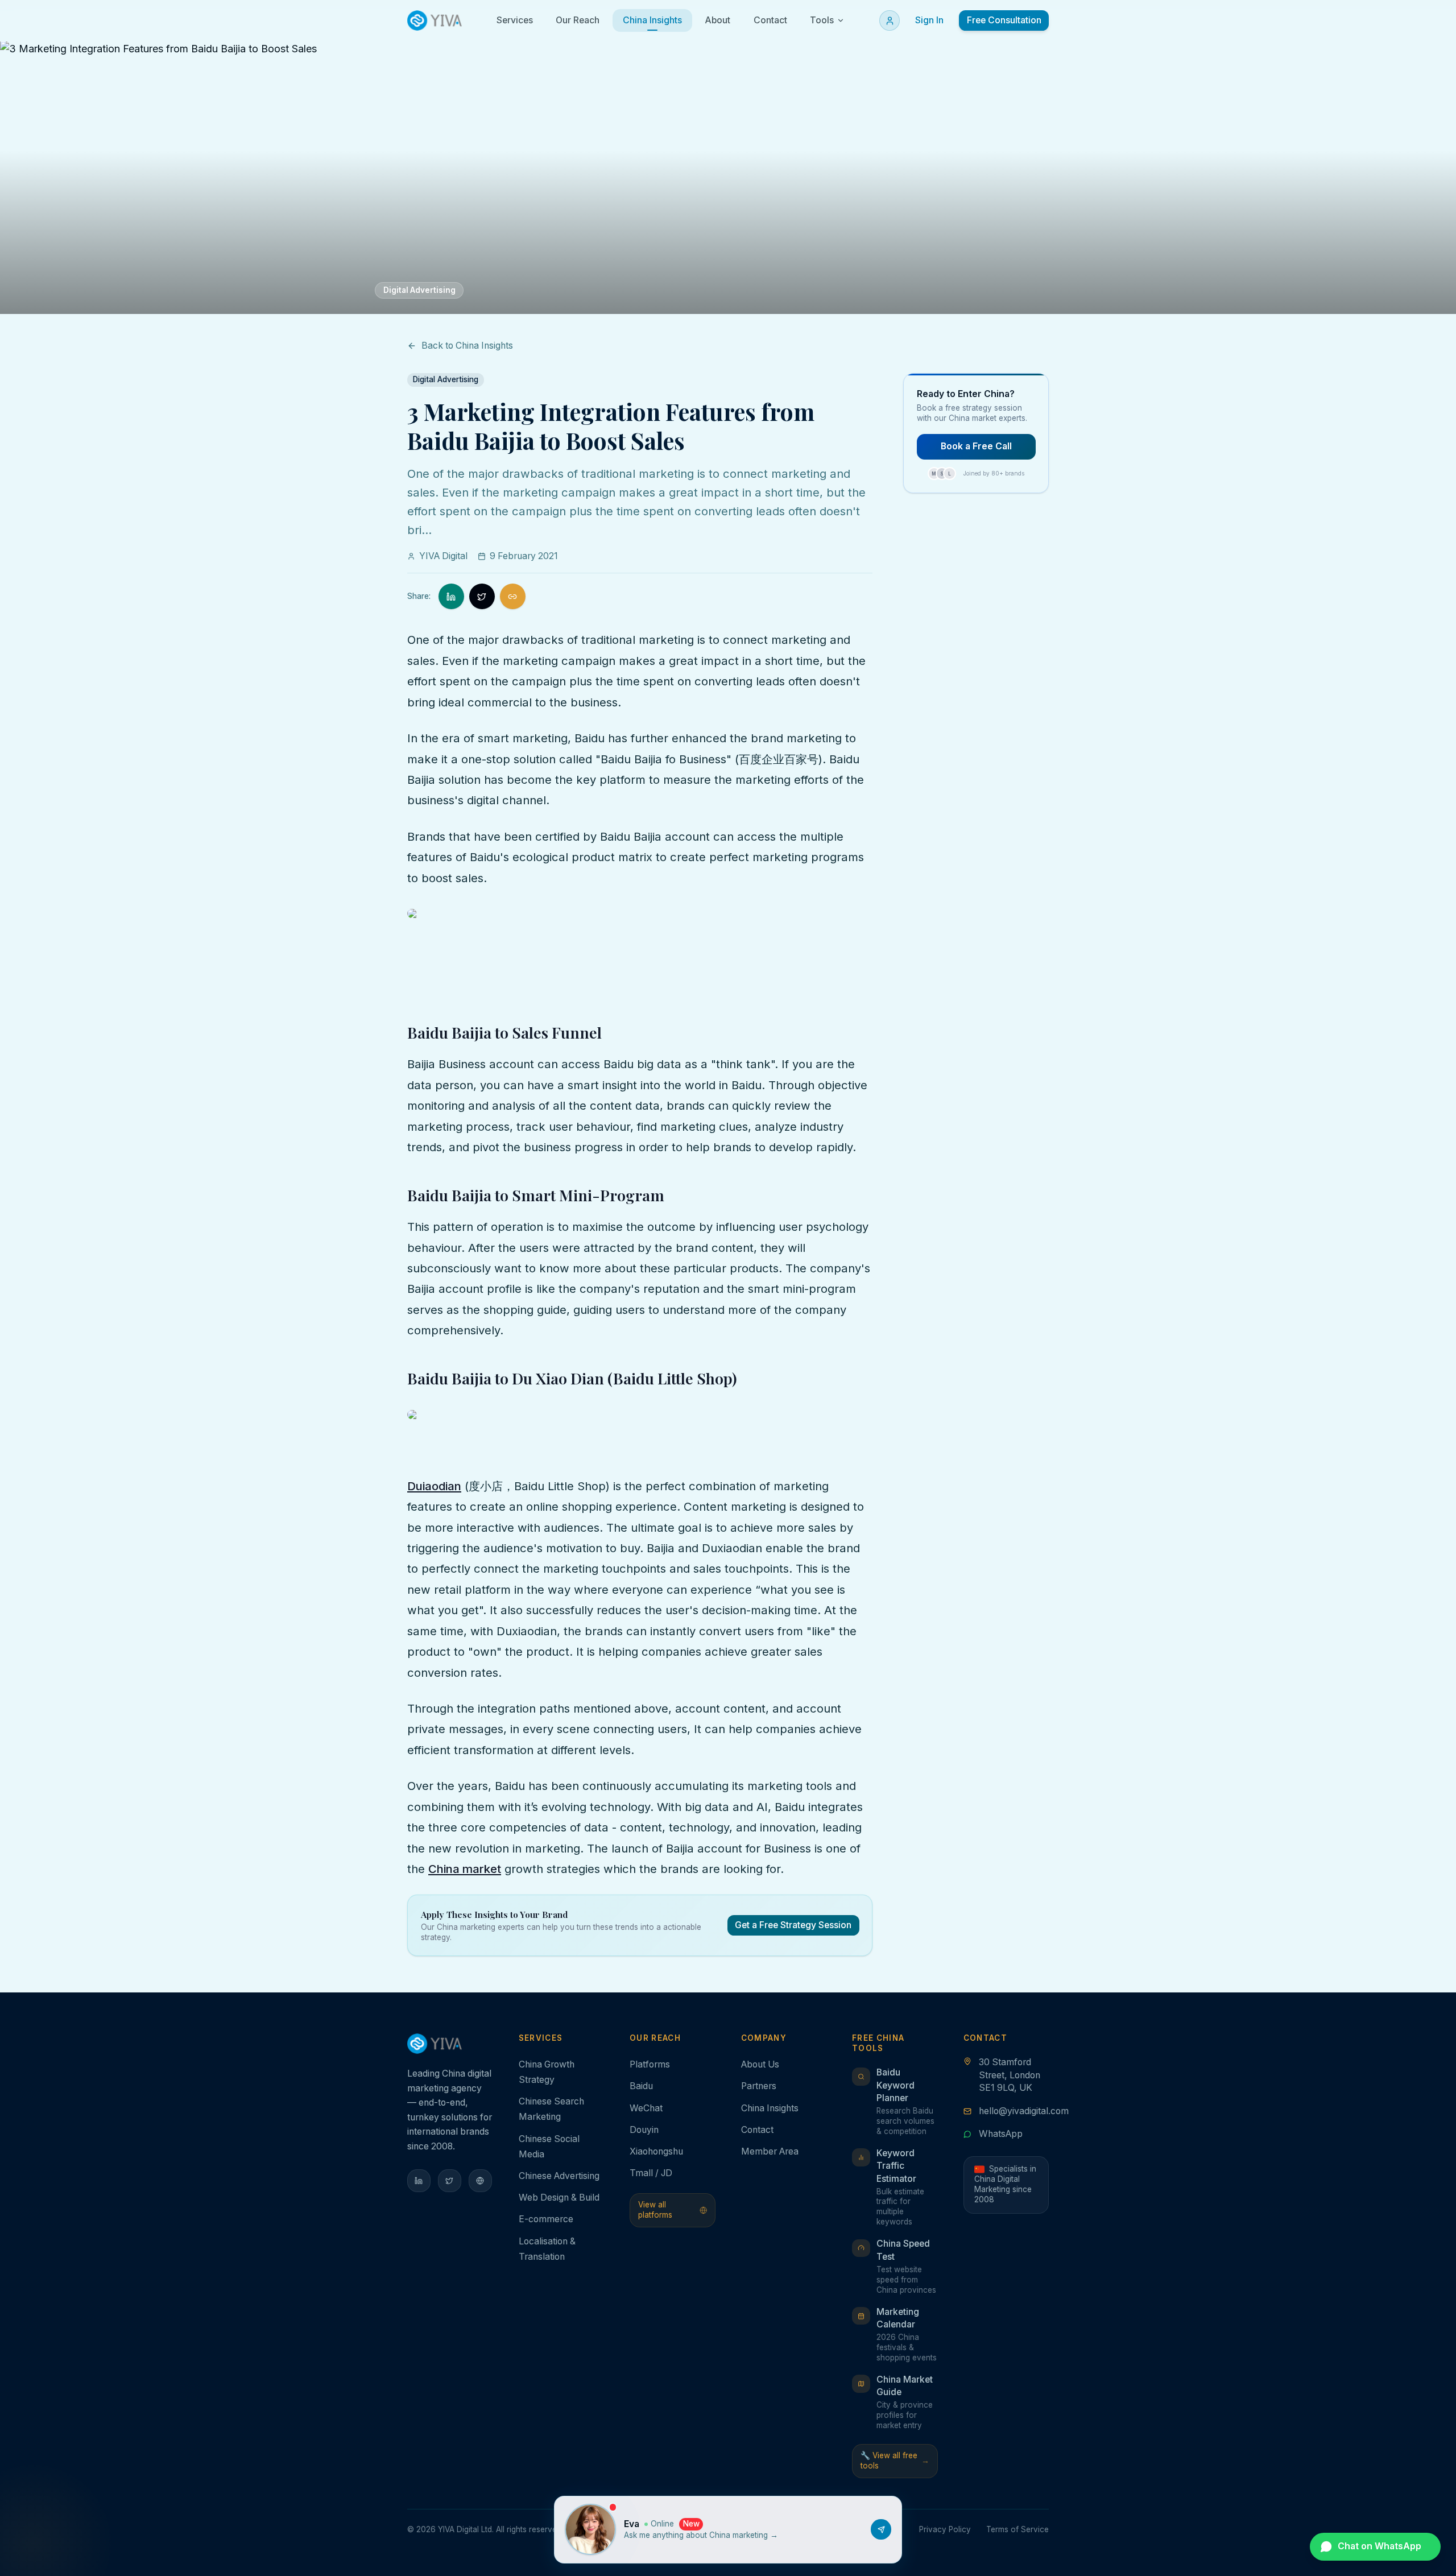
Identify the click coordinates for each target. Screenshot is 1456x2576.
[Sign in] (890, 20)
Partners (759, 2086)
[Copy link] (513, 596)
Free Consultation (1004, 20)
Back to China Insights (467, 346)
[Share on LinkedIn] (451, 596)
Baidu (641, 2086)
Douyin (644, 2130)
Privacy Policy (945, 2529)
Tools (822, 20)
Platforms (650, 2064)
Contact (757, 2130)
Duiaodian (434, 1486)
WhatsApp (1001, 2134)
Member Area (770, 2151)
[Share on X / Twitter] (482, 596)
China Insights (770, 2108)
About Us (760, 2064)
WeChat (646, 2108)
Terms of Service (1017, 2529)
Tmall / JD (651, 2173)
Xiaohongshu (656, 2151)
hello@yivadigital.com (1024, 2111)
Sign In (929, 20)
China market (465, 1869)
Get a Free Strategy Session (793, 1925)
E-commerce (546, 2219)
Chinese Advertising (559, 2176)
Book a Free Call (976, 446)
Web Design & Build (559, 2197)
